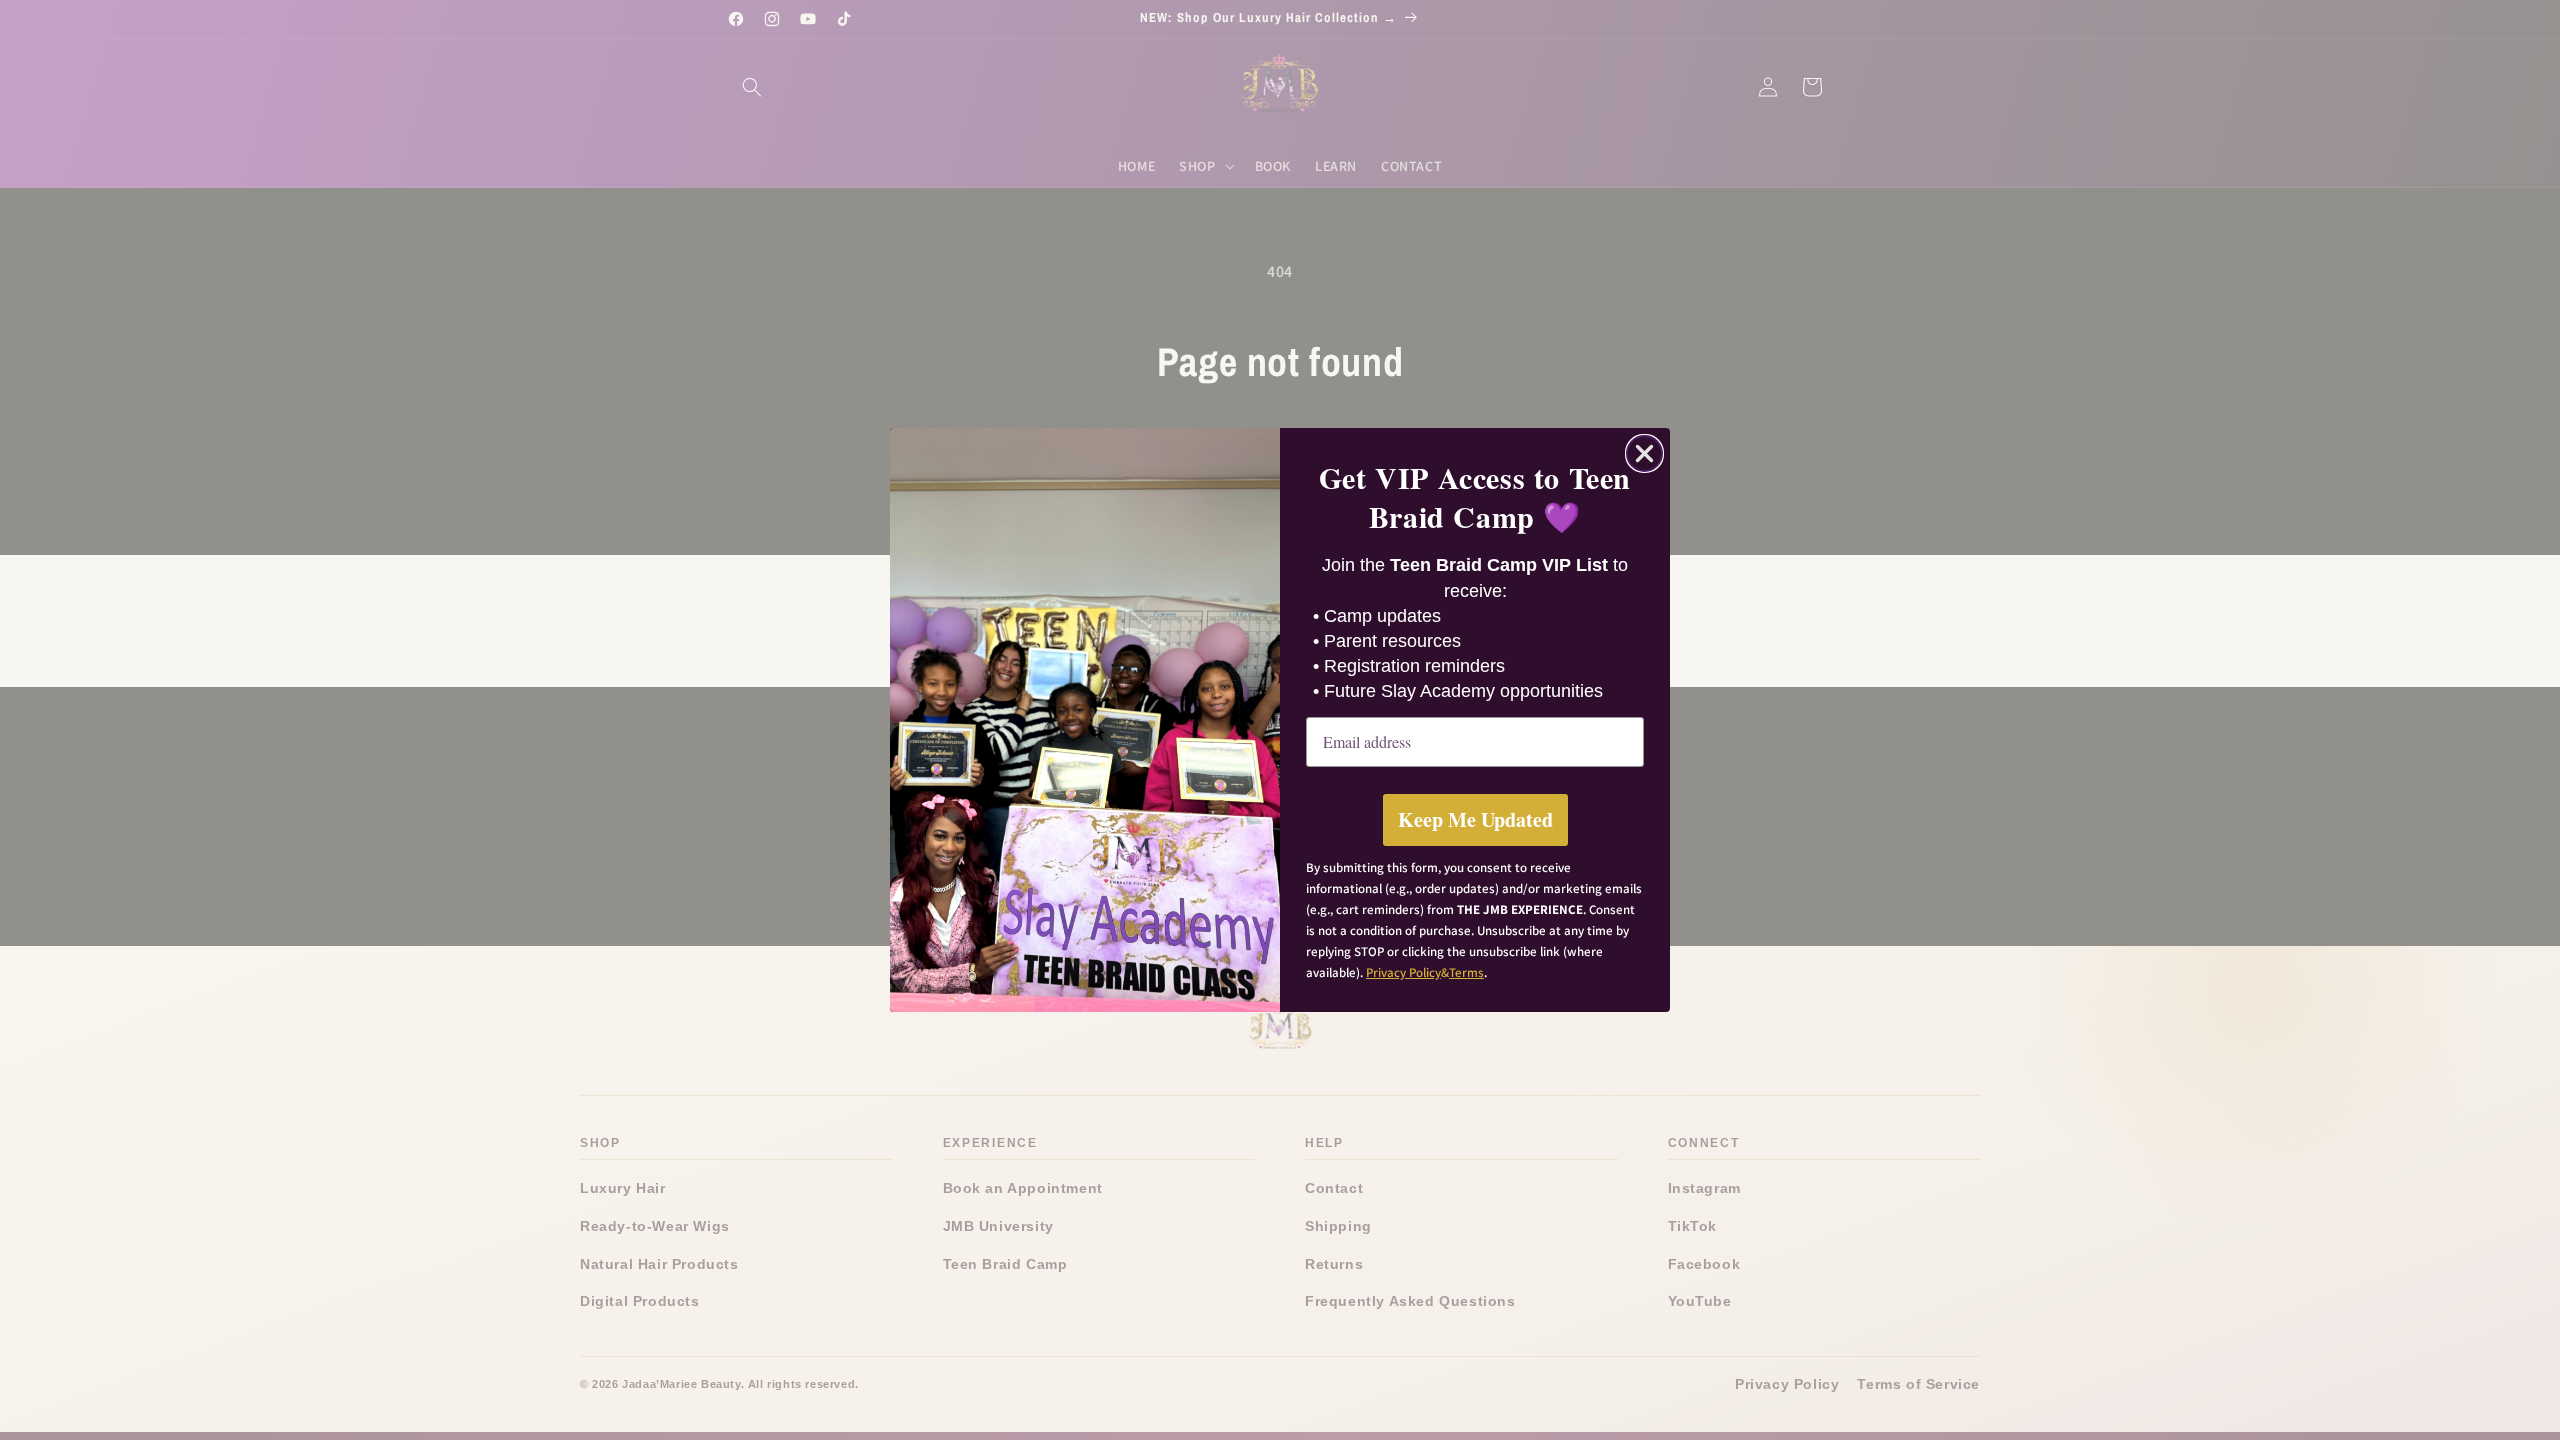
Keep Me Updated (1475, 819)
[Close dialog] (1644, 453)
